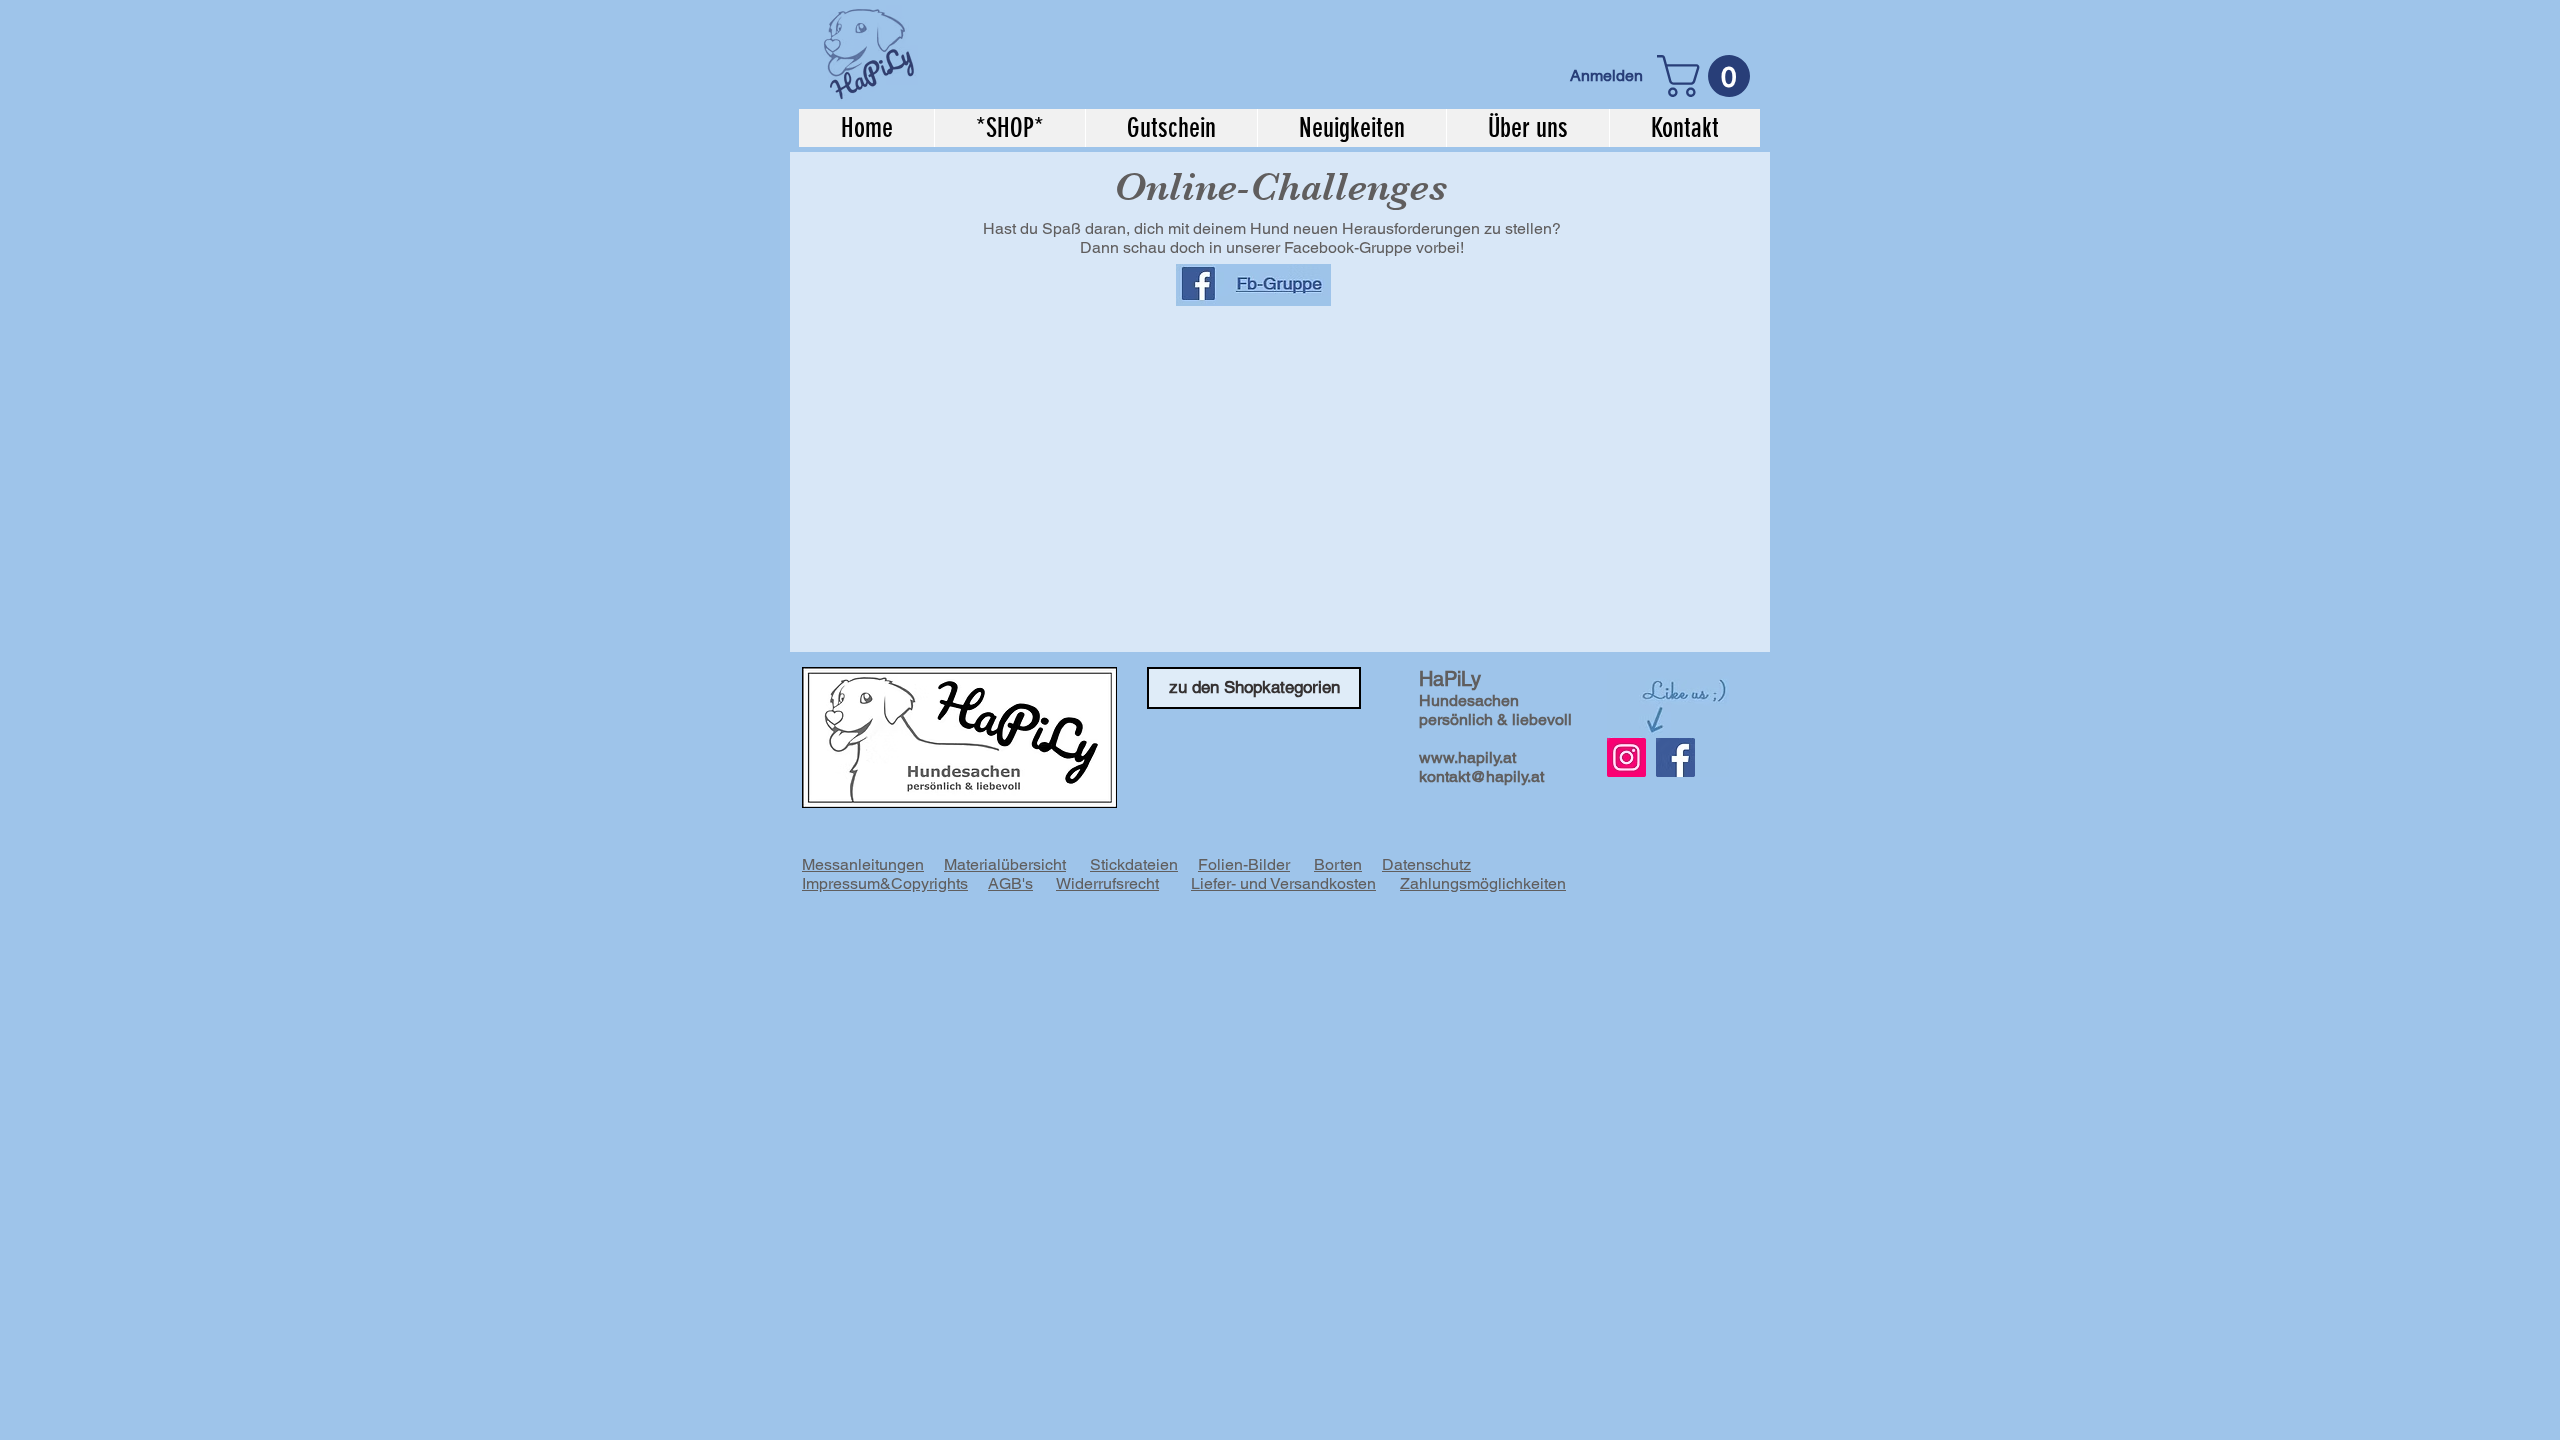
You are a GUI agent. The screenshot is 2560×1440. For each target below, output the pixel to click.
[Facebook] (1675, 757)
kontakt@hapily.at (1481, 776)
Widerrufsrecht (1107, 883)
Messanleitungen (863, 864)
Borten (1338, 864)
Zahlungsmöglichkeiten (1483, 883)
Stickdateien (1134, 864)
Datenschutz (1426, 864)
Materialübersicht (1005, 864)
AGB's (1010, 883)
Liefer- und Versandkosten (1283, 883)
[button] (1708, 76)
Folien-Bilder (1244, 864)
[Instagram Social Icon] (1626, 757)
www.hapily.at (1467, 757)
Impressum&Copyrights (885, 883)
